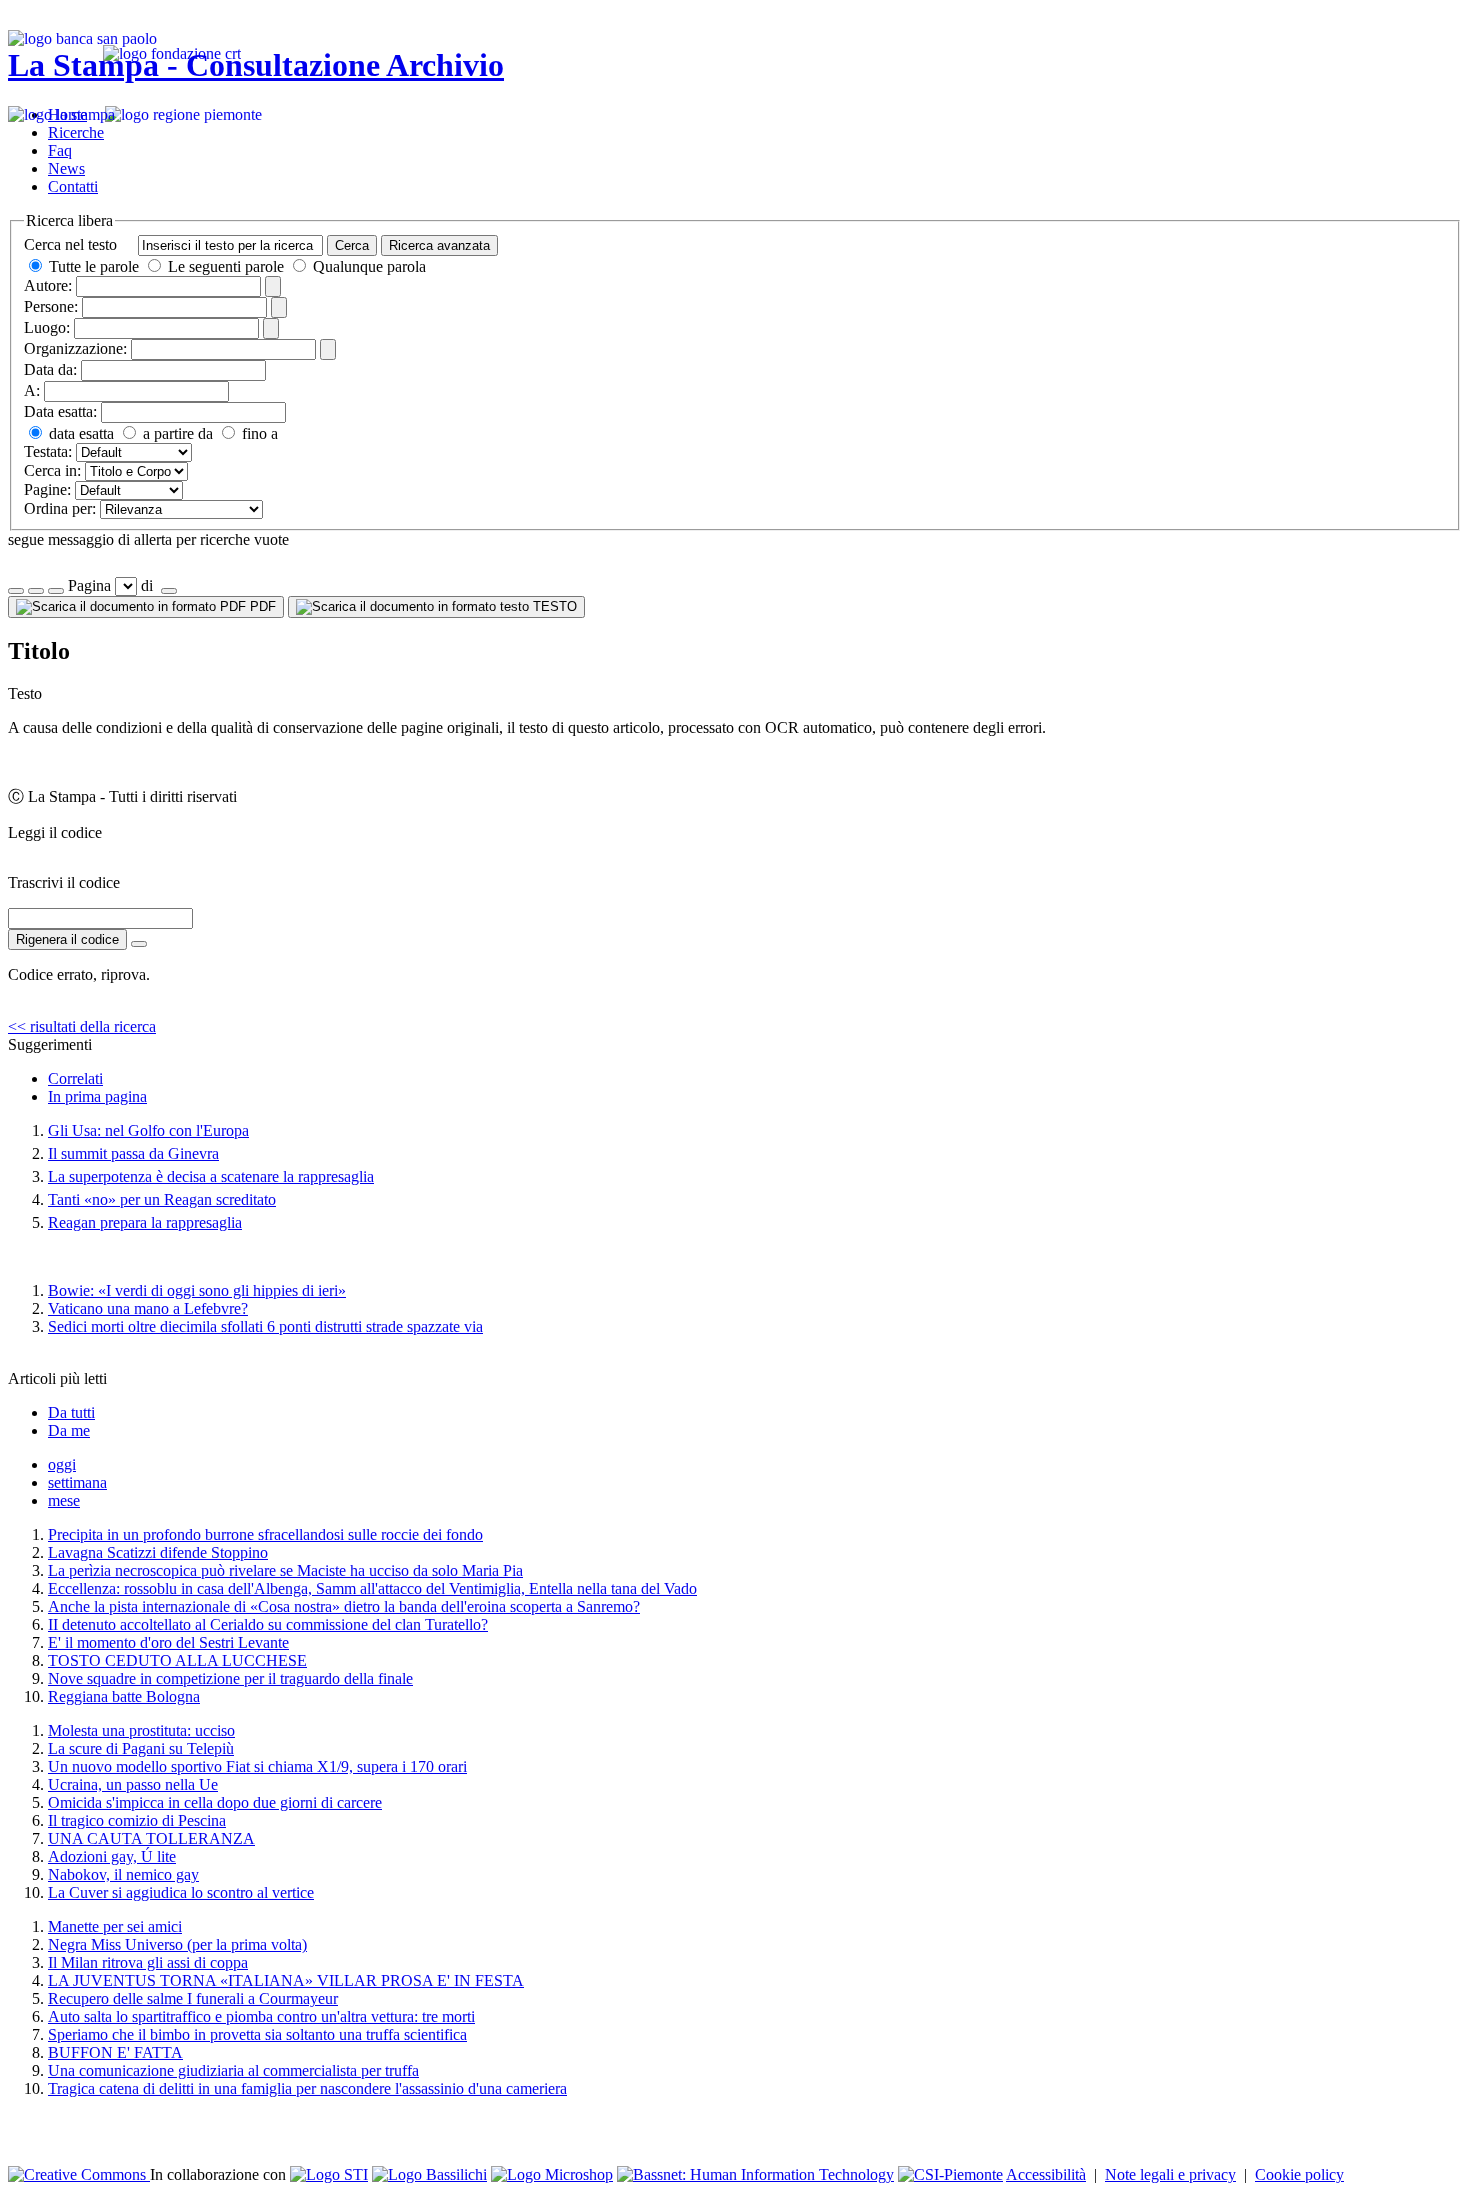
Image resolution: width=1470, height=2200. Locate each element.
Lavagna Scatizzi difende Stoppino (158, 1552)
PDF (261, 606)
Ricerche (76, 132)
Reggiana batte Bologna (124, 1696)
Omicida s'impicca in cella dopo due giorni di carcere (215, 1802)
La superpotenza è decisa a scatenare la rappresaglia (211, 1176)
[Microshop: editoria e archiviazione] (552, 2174)
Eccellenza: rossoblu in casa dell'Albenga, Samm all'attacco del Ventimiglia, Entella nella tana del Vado (372, 1588)
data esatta (79, 433)
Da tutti (71, 1412)
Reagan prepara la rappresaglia (145, 1222)
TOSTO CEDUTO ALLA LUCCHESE (177, 1660)
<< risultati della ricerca (82, 1026)
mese (64, 1500)
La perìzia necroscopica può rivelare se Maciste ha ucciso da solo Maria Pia (285, 1570)
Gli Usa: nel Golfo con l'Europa (148, 1130)
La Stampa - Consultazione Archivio (256, 65)
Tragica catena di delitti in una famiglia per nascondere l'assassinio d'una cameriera (307, 2088)
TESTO (553, 606)
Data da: (50, 369)
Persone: (51, 306)
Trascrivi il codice (64, 882)
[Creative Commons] (79, 2174)
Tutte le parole (94, 266)
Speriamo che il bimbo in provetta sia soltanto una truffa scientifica (257, 2034)
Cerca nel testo (70, 244)
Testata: (48, 451)
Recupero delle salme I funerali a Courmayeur (193, 1998)
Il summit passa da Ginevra (133, 1153)
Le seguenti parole (226, 266)
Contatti (73, 186)
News (66, 168)
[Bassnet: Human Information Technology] (755, 2174)
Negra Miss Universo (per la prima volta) (177, 1944)
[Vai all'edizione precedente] (16, 591)
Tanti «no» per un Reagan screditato (162, 1199)
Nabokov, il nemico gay (123, 1874)
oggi (62, 1464)
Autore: (48, 285)
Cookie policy (1299, 2174)
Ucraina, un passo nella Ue (133, 1784)
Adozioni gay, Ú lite (112, 1856)
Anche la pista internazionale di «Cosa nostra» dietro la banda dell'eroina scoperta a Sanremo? (344, 1606)
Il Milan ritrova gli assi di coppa (148, 1962)
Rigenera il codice (67, 939)
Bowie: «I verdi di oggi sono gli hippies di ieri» (197, 1290)
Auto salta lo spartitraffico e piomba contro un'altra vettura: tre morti (261, 2016)
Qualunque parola (367, 266)
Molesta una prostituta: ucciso (141, 1730)
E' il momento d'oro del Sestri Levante (168, 1642)
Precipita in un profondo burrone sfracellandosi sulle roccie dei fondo (265, 1534)
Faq (60, 150)
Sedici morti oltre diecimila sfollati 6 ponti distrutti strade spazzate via (265, 1326)
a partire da (176, 433)
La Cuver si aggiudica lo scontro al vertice (181, 1892)
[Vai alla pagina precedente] (56, 591)
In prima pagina (97, 1096)
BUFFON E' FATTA (115, 2052)
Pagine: (47, 489)
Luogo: (47, 327)
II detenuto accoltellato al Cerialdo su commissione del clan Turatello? (268, 1624)
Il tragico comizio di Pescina (137, 1820)
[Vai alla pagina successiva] (169, 591)
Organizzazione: (75, 348)
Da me (69, 1430)
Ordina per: (60, 508)
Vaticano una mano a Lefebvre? (148, 1308)
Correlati (75, 1078)
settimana (77, 1482)
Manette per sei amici (115, 1926)
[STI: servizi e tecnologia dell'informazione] (329, 2174)
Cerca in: (52, 470)
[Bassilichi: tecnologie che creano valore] (429, 2174)
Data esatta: (60, 411)
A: (32, 390)
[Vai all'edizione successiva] (36, 591)
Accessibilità (1046, 2174)
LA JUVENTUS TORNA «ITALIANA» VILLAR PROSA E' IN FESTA (286, 1980)
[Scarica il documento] (139, 944)
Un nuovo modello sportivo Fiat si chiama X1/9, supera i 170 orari (257, 1766)
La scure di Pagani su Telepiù (141, 1748)
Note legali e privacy (1170, 2174)
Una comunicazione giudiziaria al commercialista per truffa (233, 2070)
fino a (258, 433)
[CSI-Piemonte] (950, 2174)
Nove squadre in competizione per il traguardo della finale (230, 1678)
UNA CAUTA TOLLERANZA (151, 1838)
